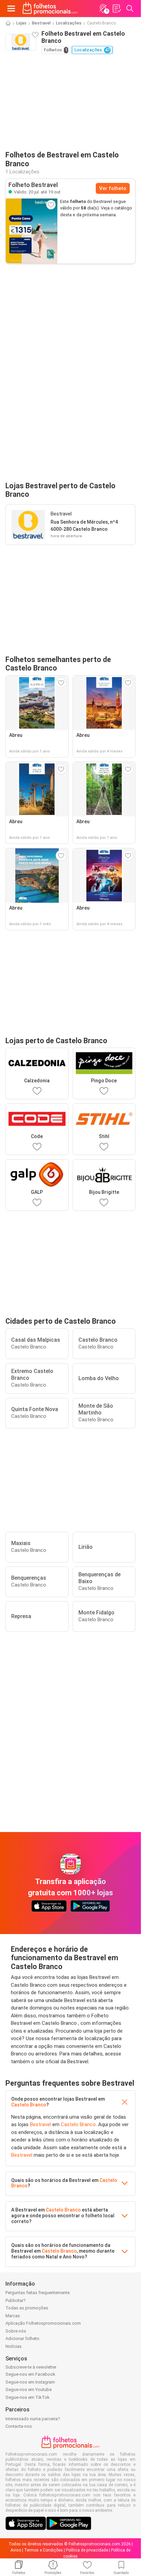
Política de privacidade (87, 2550)
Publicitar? (16, 2300)
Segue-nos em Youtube (29, 2389)
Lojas (21, 23)
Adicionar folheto (22, 2338)
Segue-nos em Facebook (30, 2374)
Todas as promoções (27, 2308)
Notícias (14, 2346)
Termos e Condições (43, 2550)
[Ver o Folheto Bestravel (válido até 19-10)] (32, 231)
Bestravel (41, 23)
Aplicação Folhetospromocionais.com (43, 2323)
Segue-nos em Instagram (30, 2382)
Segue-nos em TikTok (28, 2397)
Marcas (13, 2316)
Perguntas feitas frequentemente (38, 2293)
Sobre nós (16, 2331)
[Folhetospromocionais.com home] (50, 9)
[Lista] (116, 9)
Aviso (16, 2550)
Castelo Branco (29, 2105)
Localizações (69, 23)
